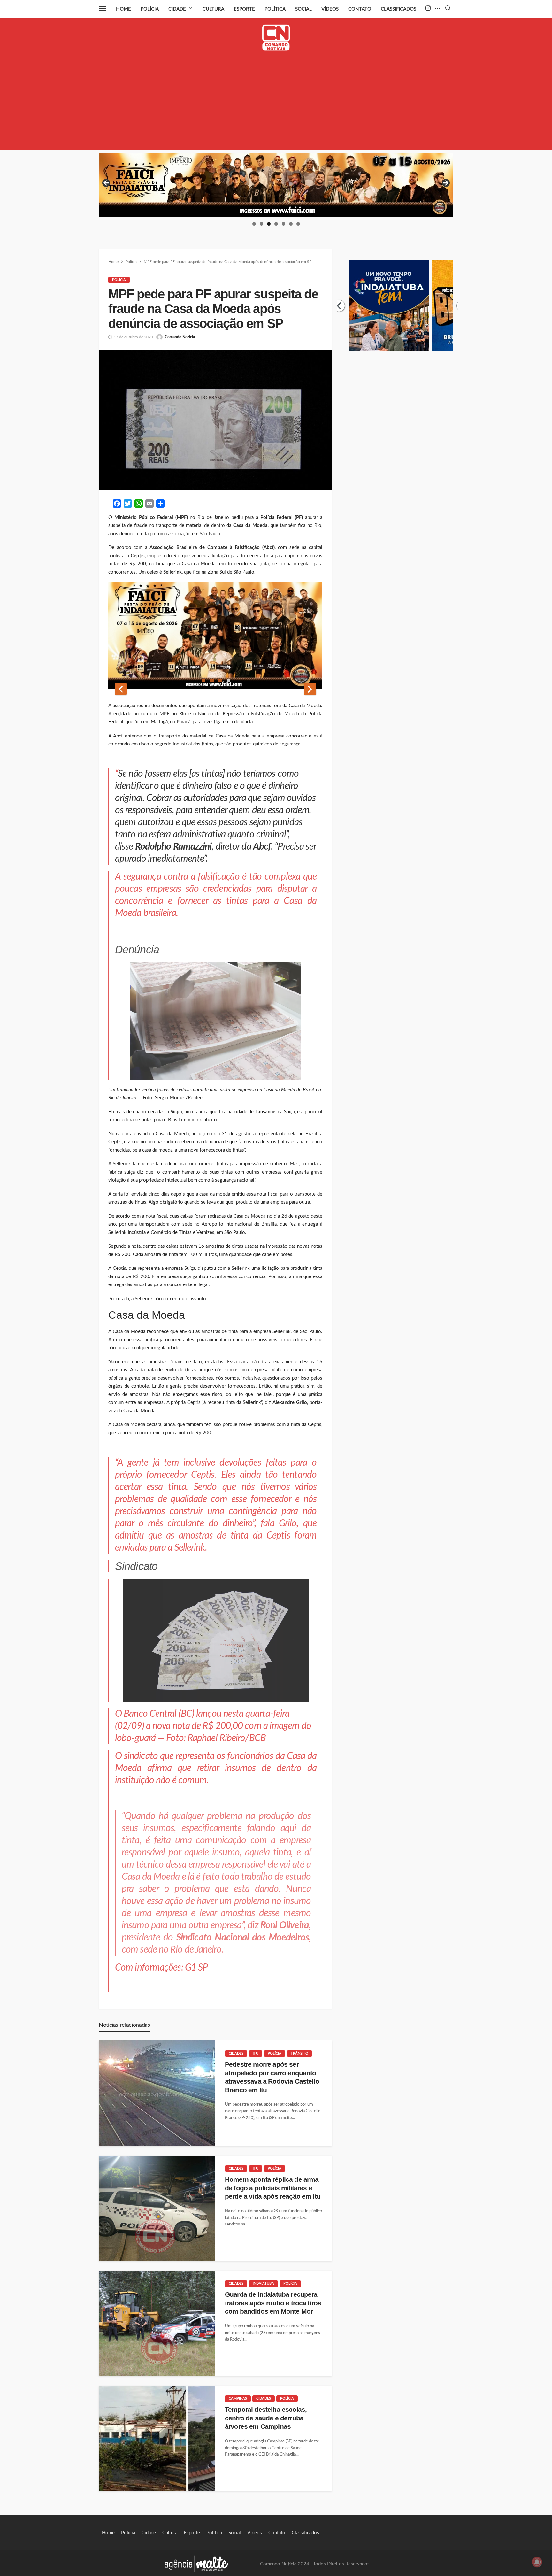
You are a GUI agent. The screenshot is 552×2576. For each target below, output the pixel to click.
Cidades (236, 2053)
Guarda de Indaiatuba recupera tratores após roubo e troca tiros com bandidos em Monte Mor (273, 2303)
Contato (360, 9)
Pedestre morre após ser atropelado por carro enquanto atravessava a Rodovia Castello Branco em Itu (272, 2077)
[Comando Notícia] (276, 38)
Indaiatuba (263, 2283)
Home (123, 9)
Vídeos (330, 9)
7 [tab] (298, 224)
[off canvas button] (103, 8)
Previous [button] (107, 183)
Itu (256, 2053)
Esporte (244, 9)
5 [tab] (284, 224)
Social (303, 9)
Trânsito (299, 2053)
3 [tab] (269, 224)
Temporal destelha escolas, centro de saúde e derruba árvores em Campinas (266, 2418)
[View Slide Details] (276, 185)
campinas (238, 2399)
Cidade (177, 9)
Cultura (213, 9)
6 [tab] (291, 224)
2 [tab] (261, 224)
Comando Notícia (180, 337)
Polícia (150, 9)
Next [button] (445, 183)
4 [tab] (276, 224)
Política (275, 9)
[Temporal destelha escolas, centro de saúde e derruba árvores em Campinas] (157, 2438)
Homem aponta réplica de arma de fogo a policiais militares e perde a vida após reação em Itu (273, 2188)
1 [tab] (254, 224)
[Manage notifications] (537, 2562)
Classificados (399, 9)
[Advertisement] (276, 105)
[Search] (448, 8)
